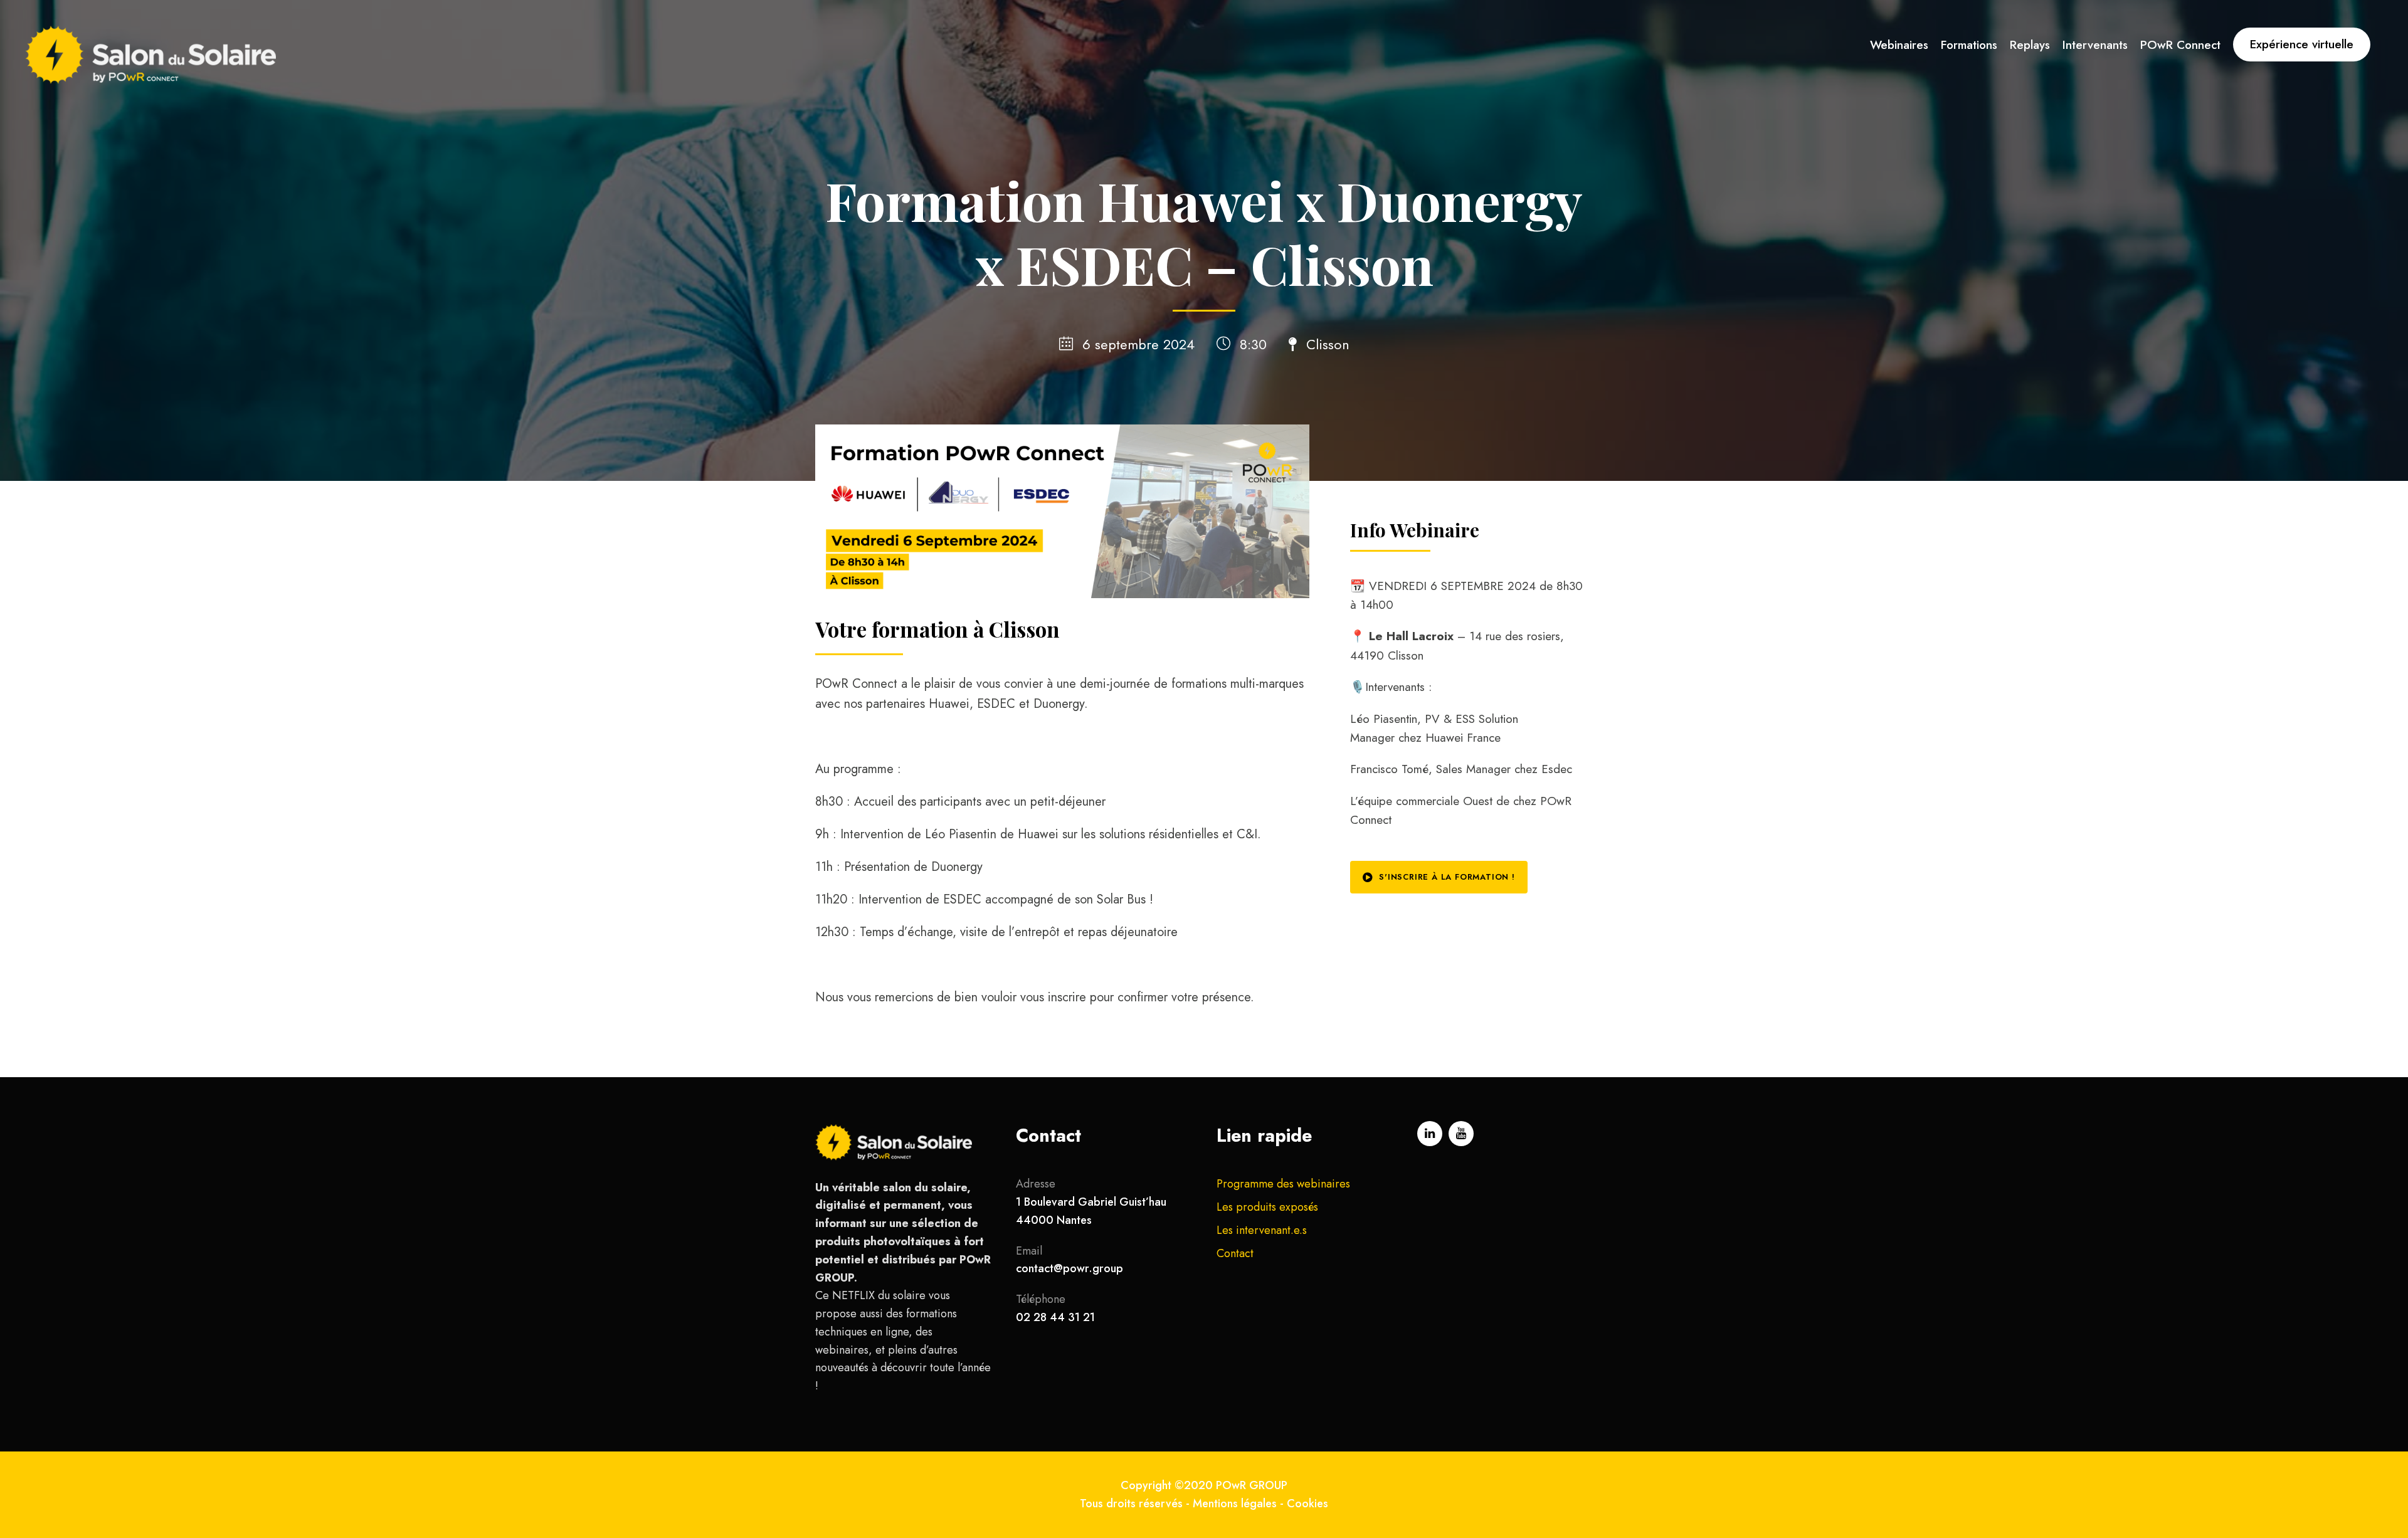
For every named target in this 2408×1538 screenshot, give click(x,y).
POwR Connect (2180, 45)
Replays (2030, 45)
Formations (1969, 45)
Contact (1235, 1253)
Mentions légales (1235, 1504)
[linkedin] (1430, 1134)
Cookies (1307, 1504)
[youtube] (1461, 1134)
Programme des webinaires (1283, 1184)
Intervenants (2095, 45)
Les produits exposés (1267, 1207)
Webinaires (1899, 45)
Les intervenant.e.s (1262, 1230)
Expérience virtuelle (2302, 44)
